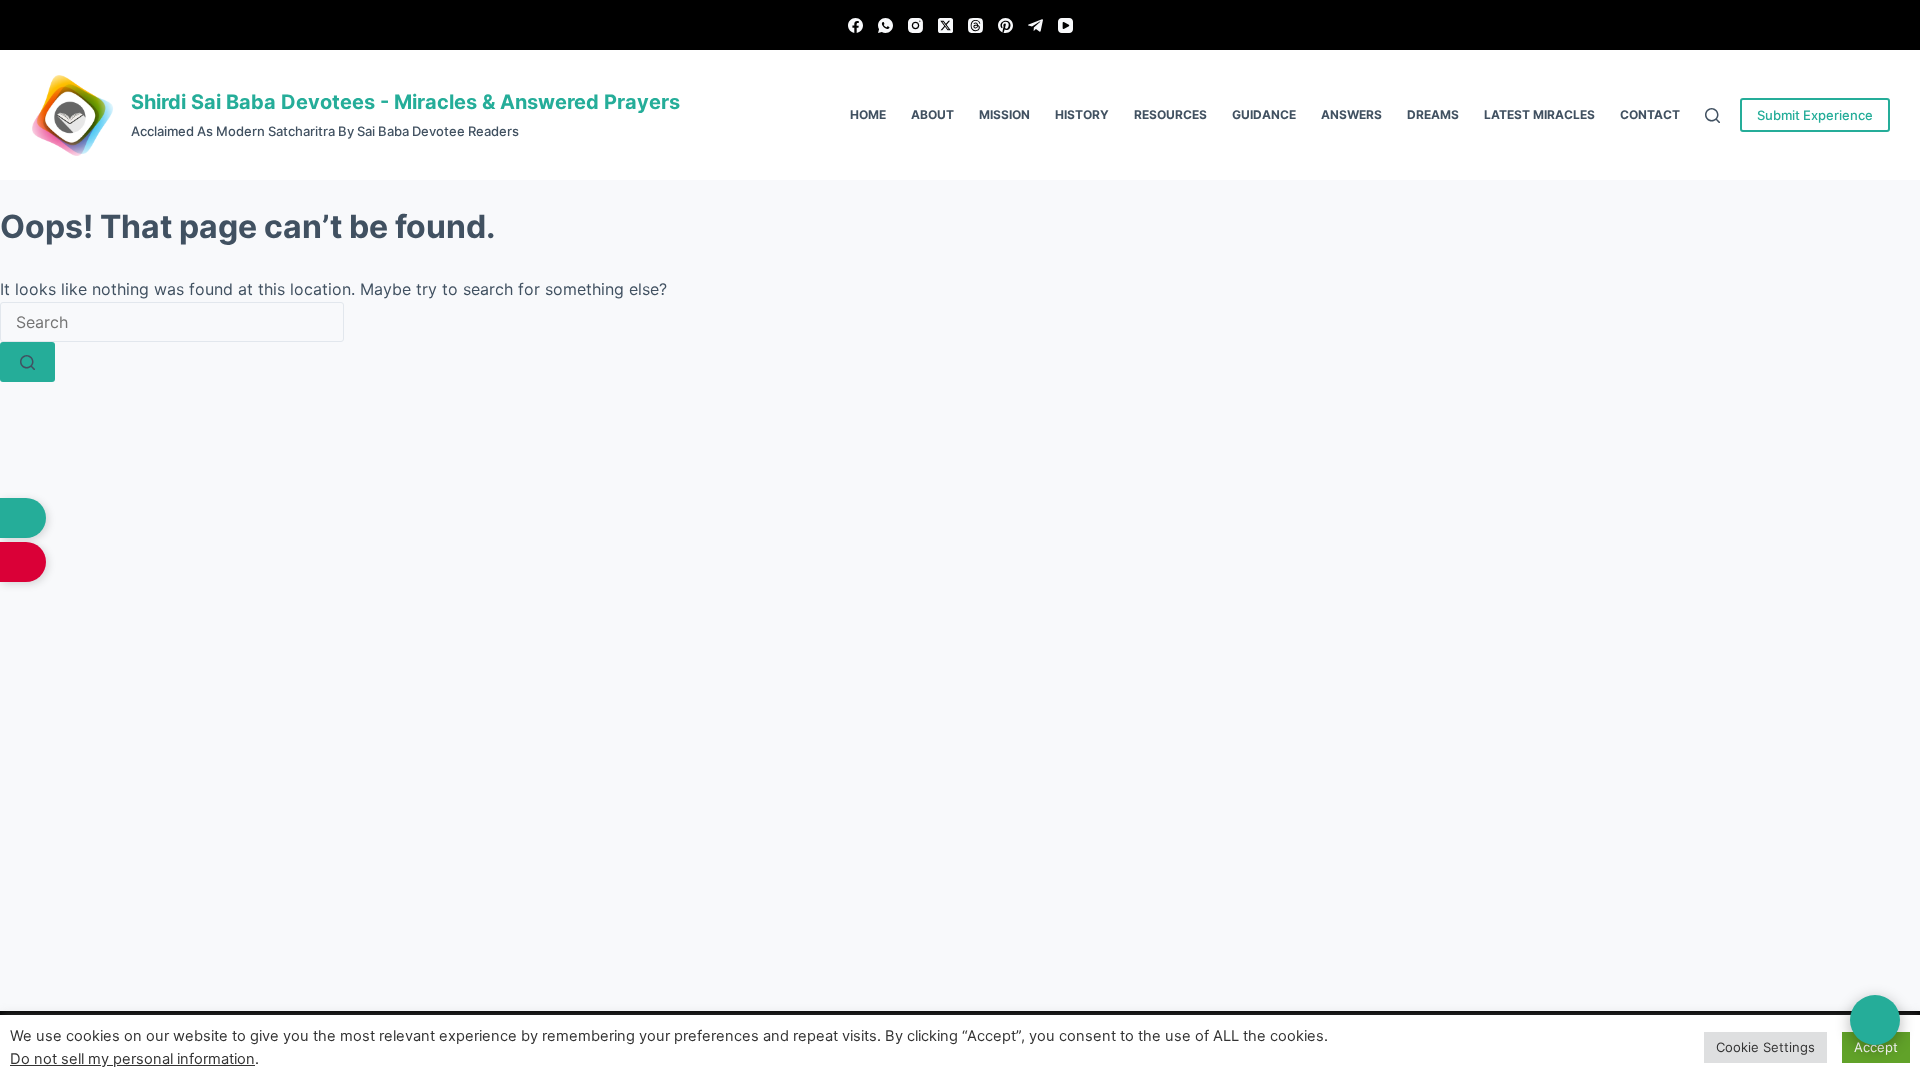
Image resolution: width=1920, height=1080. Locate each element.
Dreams (1433, 114)
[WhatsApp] (885, 25)
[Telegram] (1035, 25)
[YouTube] (1065, 25)
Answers (1351, 114)
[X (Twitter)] (945, 25)
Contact (1650, 114)
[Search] (1712, 115)
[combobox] (172, 322)
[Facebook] (855, 25)
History (1082, 114)
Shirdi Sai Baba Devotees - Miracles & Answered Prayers (405, 102)
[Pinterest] (1005, 25)
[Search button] (27, 362)
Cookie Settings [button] (1765, 1047)
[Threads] (975, 25)
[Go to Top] (1875, 1020)
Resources (1170, 114)
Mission (1004, 114)
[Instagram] (915, 25)
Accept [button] (1876, 1047)
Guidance (1264, 114)
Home (868, 114)
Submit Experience (1815, 115)
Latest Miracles (1539, 114)
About (932, 114)
